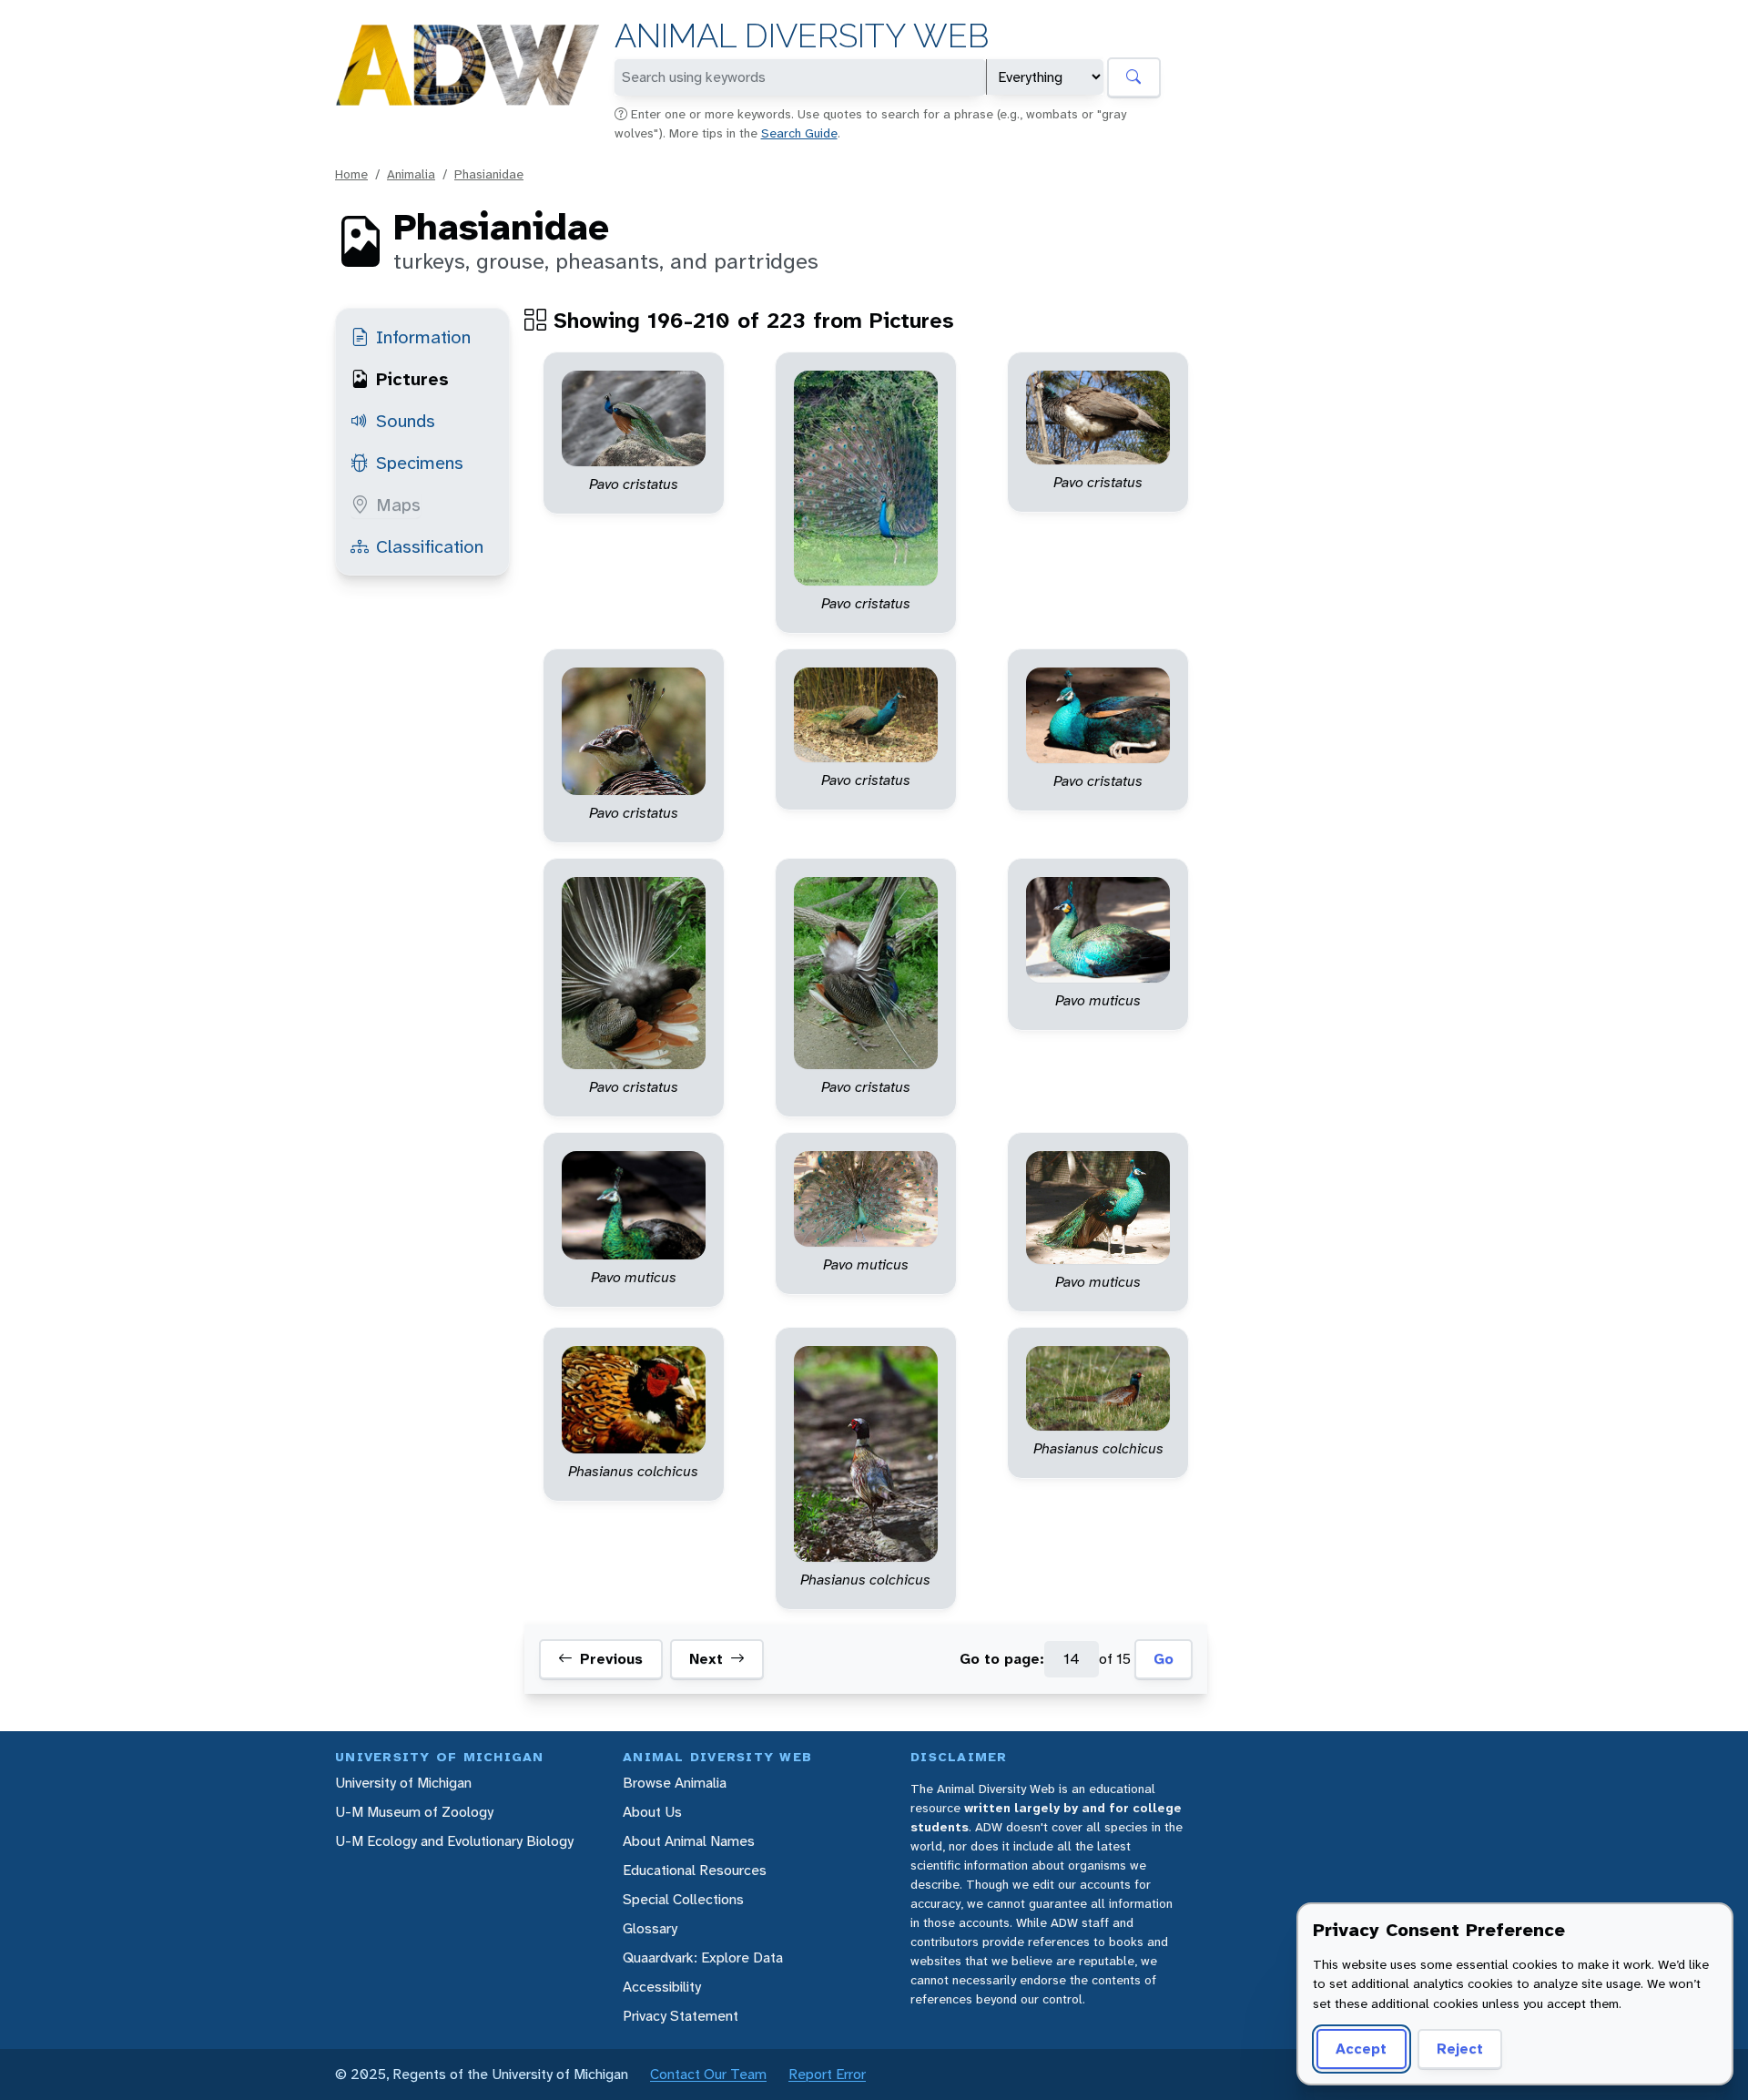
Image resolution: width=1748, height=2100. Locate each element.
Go (1164, 1659)
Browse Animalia (675, 1783)
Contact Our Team (708, 2074)
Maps (398, 505)
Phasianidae (489, 174)
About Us (652, 1812)
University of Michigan (403, 1783)
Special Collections (683, 1899)
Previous (611, 1659)
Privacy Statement (681, 2016)
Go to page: (1002, 1659)
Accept (1361, 2049)
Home (351, 174)
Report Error (827, 2074)
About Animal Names (689, 1841)
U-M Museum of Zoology (414, 1812)
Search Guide (799, 133)
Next (706, 1659)
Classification (430, 546)
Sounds (406, 421)
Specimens (420, 463)
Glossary (650, 1928)
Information (423, 337)
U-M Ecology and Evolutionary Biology (454, 1841)
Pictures (412, 379)
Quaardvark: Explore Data (703, 1957)
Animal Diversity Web (802, 36)
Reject (1460, 2049)
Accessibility (662, 1987)
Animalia (411, 174)
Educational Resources (695, 1870)
